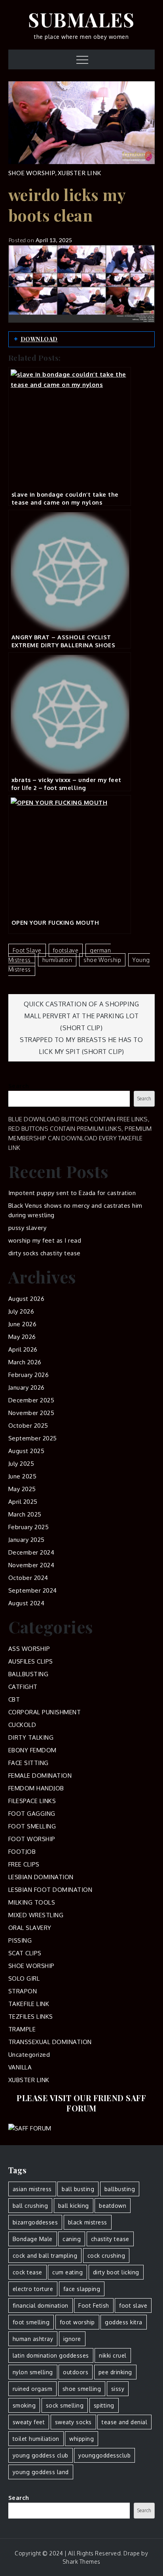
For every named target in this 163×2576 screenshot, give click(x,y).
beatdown (113, 2206)
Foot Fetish (94, 2305)
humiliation (57, 960)
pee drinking (115, 2372)
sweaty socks (73, 2422)
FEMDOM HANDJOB (36, 1788)
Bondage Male (33, 2239)
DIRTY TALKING (31, 1737)
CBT (14, 1699)
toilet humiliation (36, 2439)
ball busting (78, 2189)
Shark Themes (81, 2562)
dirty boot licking (116, 2272)
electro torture (33, 2289)
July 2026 (21, 1311)
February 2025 (29, 1527)
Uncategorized (29, 2055)
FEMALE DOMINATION (40, 1776)
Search (19, 1086)
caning (72, 2239)
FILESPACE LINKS (32, 1801)
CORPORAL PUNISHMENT (45, 1712)
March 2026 (25, 1362)
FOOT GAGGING (32, 1814)
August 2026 (27, 1299)
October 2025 (28, 1426)
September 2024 (33, 1590)
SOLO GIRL (24, 1978)
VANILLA (20, 2067)
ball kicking (74, 2206)
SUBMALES (81, 19)
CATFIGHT (23, 1687)
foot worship (77, 2322)
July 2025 (21, 1464)
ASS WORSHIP (29, 1649)
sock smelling (65, 2405)
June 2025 (23, 1476)
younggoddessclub (104, 2455)
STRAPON (23, 1991)
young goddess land (41, 2472)
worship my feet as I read (45, 1240)
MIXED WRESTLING (36, 1915)
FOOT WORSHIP (32, 1839)
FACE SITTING (28, 1763)
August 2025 (27, 1451)
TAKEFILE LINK (29, 2004)
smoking (24, 2405)
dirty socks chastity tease (45, 1253)
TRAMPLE (22, 2029)
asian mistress (32, 2189)
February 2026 (29, 1375)
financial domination (41, 2305)
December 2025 (31, 1400)
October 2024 (28, 1578)
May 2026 (22, 1337)
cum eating (67, 2272)
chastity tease (110, 2239)
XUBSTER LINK (80, 173)
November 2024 (31, 1565)
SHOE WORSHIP (32, 173)
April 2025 (23, 1502)
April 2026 (23, 1349)
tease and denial (124, 2422)
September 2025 (33, 1438)
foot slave (27, 950)
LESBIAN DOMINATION (41, 1877)
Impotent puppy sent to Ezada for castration (72, 1193)
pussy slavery (27, 1228)
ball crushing (30, 2206)
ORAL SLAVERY (30, 1928)
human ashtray (33, 2339)
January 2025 (27, 1540)
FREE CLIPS (24, 1864)
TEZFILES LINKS (31, 2017)
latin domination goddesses (51, 2355)
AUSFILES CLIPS (31, 1661)
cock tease (27, 2272)
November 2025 (31, 1413)
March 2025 (25, 1514)
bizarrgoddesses (35, 2222)
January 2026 (27, 1387)
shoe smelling (82, 2389)
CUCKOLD (22, 1725)
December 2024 (31, 1552)
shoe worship (102, 960)
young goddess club (41, 2455)
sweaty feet (29, 2422)
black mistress (88, 2222)
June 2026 (23, 1324)
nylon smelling (33, 2372)
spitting (104, 2405)
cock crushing (106, 2256)
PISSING (20, 1940)
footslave (66, 950)
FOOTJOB (22, 1852)
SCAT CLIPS (25, 1953)
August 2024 (27, 1603)
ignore (72, 2339)
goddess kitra (124, 2322)
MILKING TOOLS (32, 1902)
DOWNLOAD (39, 339)
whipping (81, 2439)
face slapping (82, 2289)
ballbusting (120, 2189)
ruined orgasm (33, 2389)
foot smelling (31, 2322)
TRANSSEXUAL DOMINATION (50, 2042)
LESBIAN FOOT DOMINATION (50, 1890)
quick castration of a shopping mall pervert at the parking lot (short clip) (81, 1016)
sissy (118, 2389)
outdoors (76, 2372)
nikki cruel (113, 2355)
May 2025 (22, 1489)
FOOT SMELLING (32, 1826)
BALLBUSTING (28, 1674)
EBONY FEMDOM (32, 1750)
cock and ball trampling (45, 2256)
